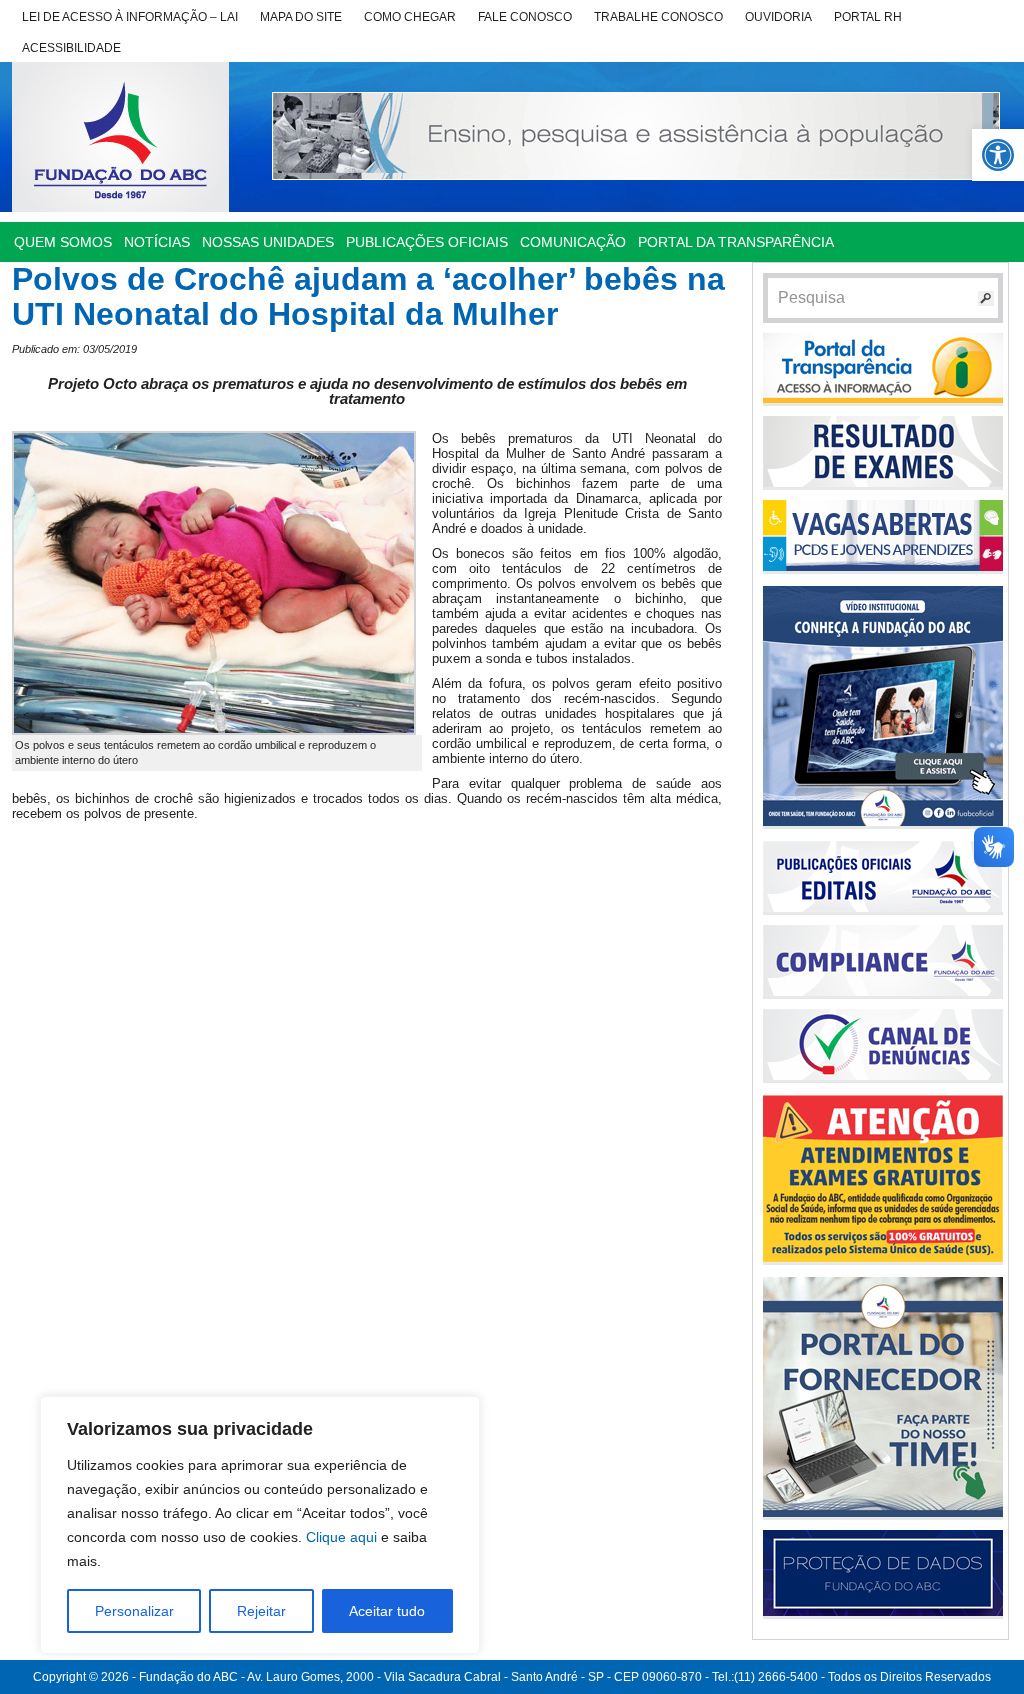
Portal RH (868, 17)
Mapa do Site (301, 17)
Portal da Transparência (736, 242)
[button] (998, 155)
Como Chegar (410, 17)
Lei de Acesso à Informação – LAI (130, 17)
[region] (260, 1525)
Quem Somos (63, 242)
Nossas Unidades (268, 242)
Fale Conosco (525, 17)
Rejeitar (261, 1611)
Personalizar (134, 1611)
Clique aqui (341, 1537)
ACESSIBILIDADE (71, 48)
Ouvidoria (778, 17)
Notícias (157, 242)
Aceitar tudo (387, 1611)
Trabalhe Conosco (658, 17)
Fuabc (120, 137)
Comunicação (573, 242)
